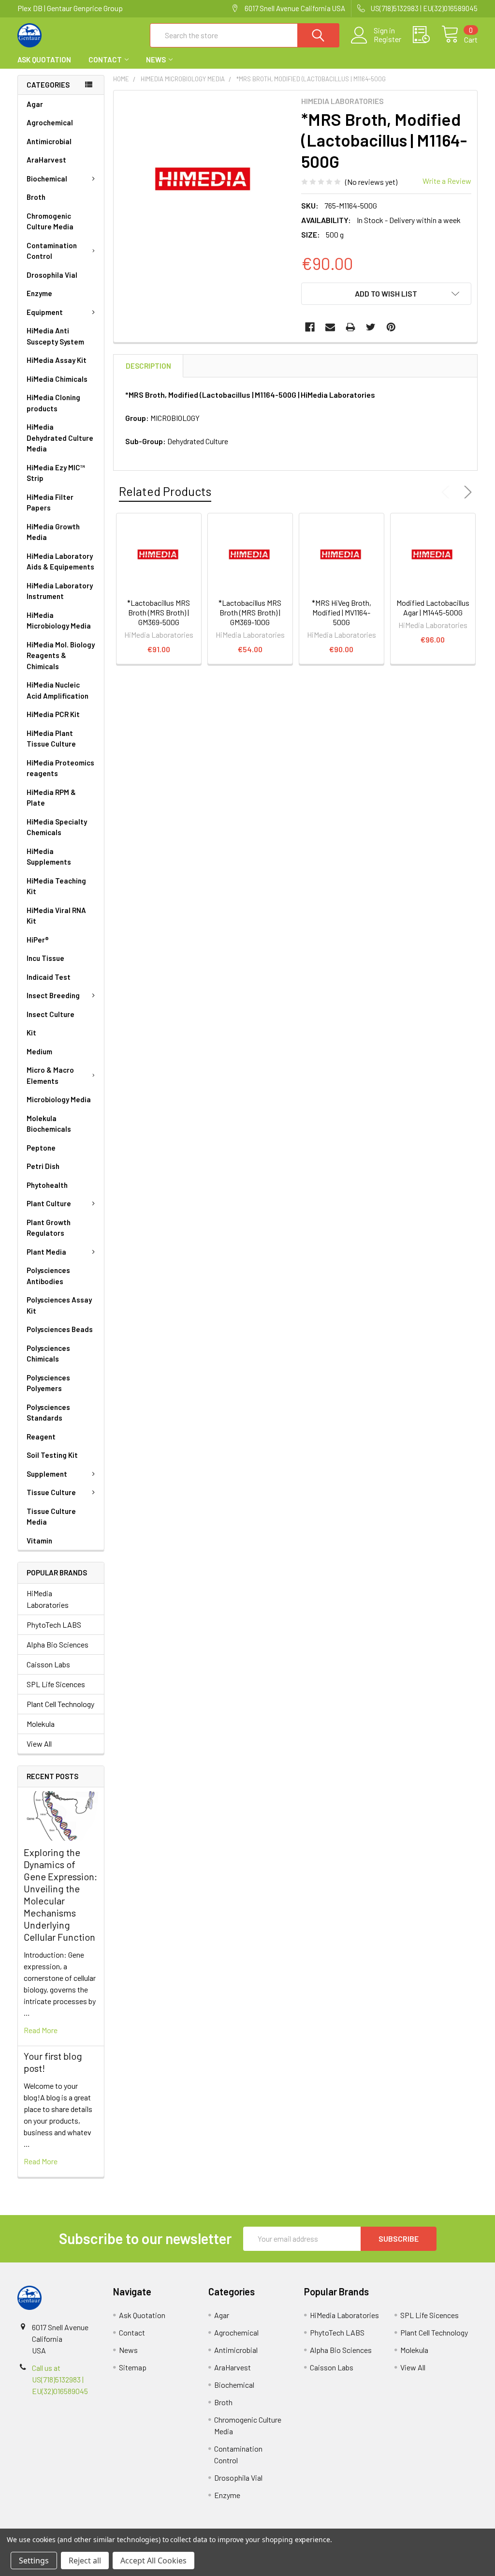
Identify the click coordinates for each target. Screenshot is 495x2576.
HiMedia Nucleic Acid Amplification (58, 690)
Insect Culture (51, 1014)
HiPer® (38, 940)
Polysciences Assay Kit (59, 1305)
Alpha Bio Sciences (58, 1644)
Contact (105, 60)
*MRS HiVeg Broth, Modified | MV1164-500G (342, 612)
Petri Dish (43, 1166)
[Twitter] (371, 327)
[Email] (330, 327)
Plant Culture (49, 1203)
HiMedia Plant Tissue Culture (51, 739)
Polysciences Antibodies (48, 1276)
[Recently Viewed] (427, 35)
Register (387, 39)
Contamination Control (52, 251)
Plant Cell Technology (60, 1704)
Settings (34, 2561)
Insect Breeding (53, 995)
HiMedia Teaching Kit (56, 886)
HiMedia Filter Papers (50, 502)
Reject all (85, 2561)
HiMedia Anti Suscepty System (55, 336)
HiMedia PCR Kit (53, 714)
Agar (35, 104)
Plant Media (46, 1252)
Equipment (45, 312)
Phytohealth (47, 1185)
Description (148, 366)
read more (41, 2030)
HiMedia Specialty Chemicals (57, 827)
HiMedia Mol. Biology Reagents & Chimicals (61, 655)
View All (39, 1744)
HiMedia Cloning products (53, 403)
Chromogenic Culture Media (50, 221)
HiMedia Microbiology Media (59, 621)
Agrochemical (50, 122)
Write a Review (447, 181)
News (156, 60)
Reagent (41, 1437)
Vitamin (39, 1541)
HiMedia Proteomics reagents (60, 768)
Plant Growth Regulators (49, 1228)
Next (466, 492)
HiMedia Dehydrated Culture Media (60, 438)
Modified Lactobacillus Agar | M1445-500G (433, 607)
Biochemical (47, 179)
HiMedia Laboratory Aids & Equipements (60, 562)
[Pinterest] (391, 327)
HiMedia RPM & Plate (51, 798)
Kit (31, 1033)
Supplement (47, 1474)
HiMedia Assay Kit (57, 360)
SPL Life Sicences (56, 1684)
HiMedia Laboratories (48, 1599)
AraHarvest (46, 160)
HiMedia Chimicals (57, 379)
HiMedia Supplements (49, 857)
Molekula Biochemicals (49, 1124)
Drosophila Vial (52, 275)
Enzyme (39, 293)
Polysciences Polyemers (48, 1383)
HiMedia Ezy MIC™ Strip (56, 473)
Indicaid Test (49, 977)
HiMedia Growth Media (53, 532)
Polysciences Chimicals (48, 1354)
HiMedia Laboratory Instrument (60, 591)
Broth (36, 197)
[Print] (350, 327)
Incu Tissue (45, 958)
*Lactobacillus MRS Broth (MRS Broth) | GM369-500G (159, 612)
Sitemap (133, 2367)
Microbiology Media (59, 1099)
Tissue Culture (51, 1492)
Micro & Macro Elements (50, 1075)
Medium (39, 1051)
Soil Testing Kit (52, 1455)
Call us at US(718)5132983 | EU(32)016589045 (60, 2379)
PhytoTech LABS (54, 1625)
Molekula (41, 1724)
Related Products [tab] (165, 491)
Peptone (41, 1148)
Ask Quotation (44, 60)
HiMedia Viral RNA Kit (56, 916)
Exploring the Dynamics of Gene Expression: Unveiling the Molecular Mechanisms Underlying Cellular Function (60, 1895)
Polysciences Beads (60, 1329)
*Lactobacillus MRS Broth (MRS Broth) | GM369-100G (250, 612)
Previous (448, 492)
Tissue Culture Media (51, 1517)
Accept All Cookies (153, 2561)
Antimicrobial (49, 141)
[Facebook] (310, 327)
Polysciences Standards (48, 1413)
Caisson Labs (48, 1664)
